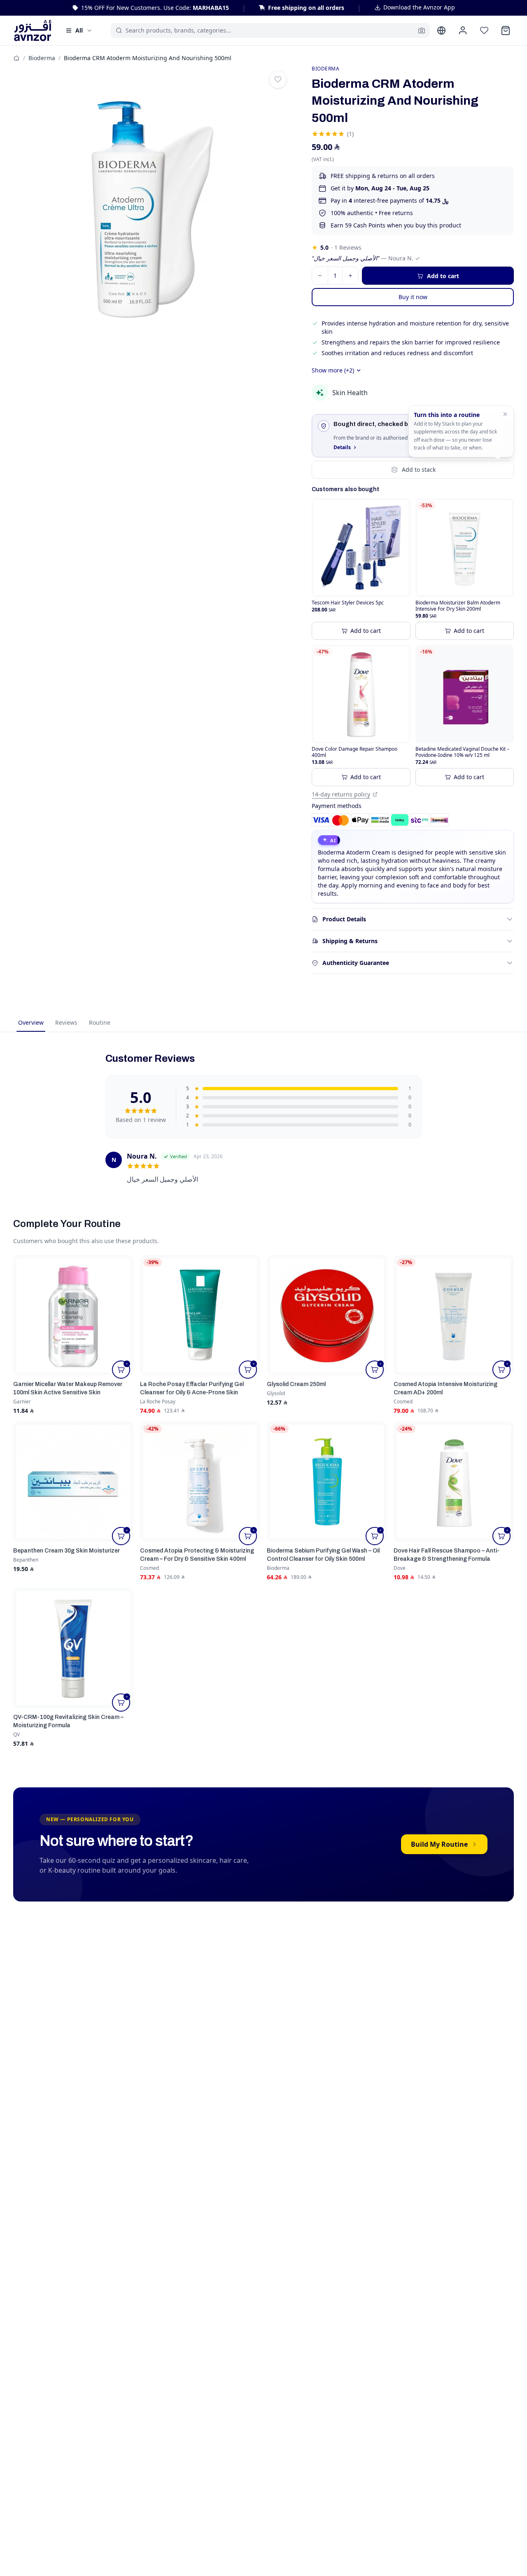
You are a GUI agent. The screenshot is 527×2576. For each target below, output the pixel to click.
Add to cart (366, 631)
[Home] (16, 58)
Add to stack (419, 470)
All (79, 30)
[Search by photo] (422, 30)
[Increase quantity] (350, 276)
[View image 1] (153, 205)
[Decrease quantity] (320, 276)
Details (342, 447)
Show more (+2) (333, 370)
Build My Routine (439, 1844)
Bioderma (42, 58)
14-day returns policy (341, 794)
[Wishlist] (484, 30)
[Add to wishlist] (278, 80)
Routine (100, 1022)
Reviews (66, 1022)
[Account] (463, 30)
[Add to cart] (121, 1370)
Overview (31, 1022)
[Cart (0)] (506, 30)
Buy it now (413, 297)
